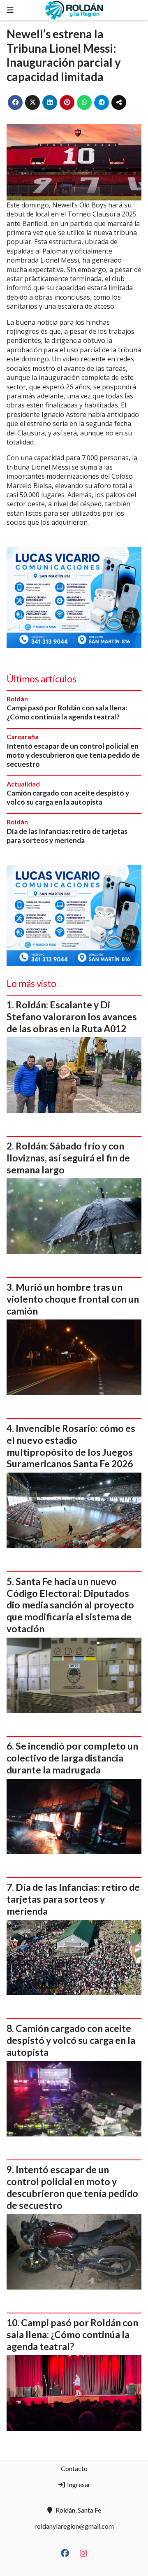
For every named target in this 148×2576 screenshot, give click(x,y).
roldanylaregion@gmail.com (74, 2526)
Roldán (17, 699)
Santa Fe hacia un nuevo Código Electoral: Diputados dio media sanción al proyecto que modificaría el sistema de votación (70, 1605)
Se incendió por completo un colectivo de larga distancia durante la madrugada (72, 1758)
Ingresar (78, 2484)
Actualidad (23, 784)
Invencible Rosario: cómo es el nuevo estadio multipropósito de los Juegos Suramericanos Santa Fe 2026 (71, 1446)
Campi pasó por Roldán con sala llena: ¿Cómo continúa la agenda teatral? (67, 712)
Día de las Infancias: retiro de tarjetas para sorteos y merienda (67, 836)
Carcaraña (23, 736)
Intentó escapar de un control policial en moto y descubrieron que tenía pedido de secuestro (73, 755)
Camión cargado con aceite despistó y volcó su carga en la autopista (68, 797)
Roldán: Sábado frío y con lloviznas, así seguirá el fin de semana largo (68, 1158)
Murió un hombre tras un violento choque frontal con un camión (73, 1299)
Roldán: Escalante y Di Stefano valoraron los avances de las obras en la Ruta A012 (72, 1017)
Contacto (74, 2468)
